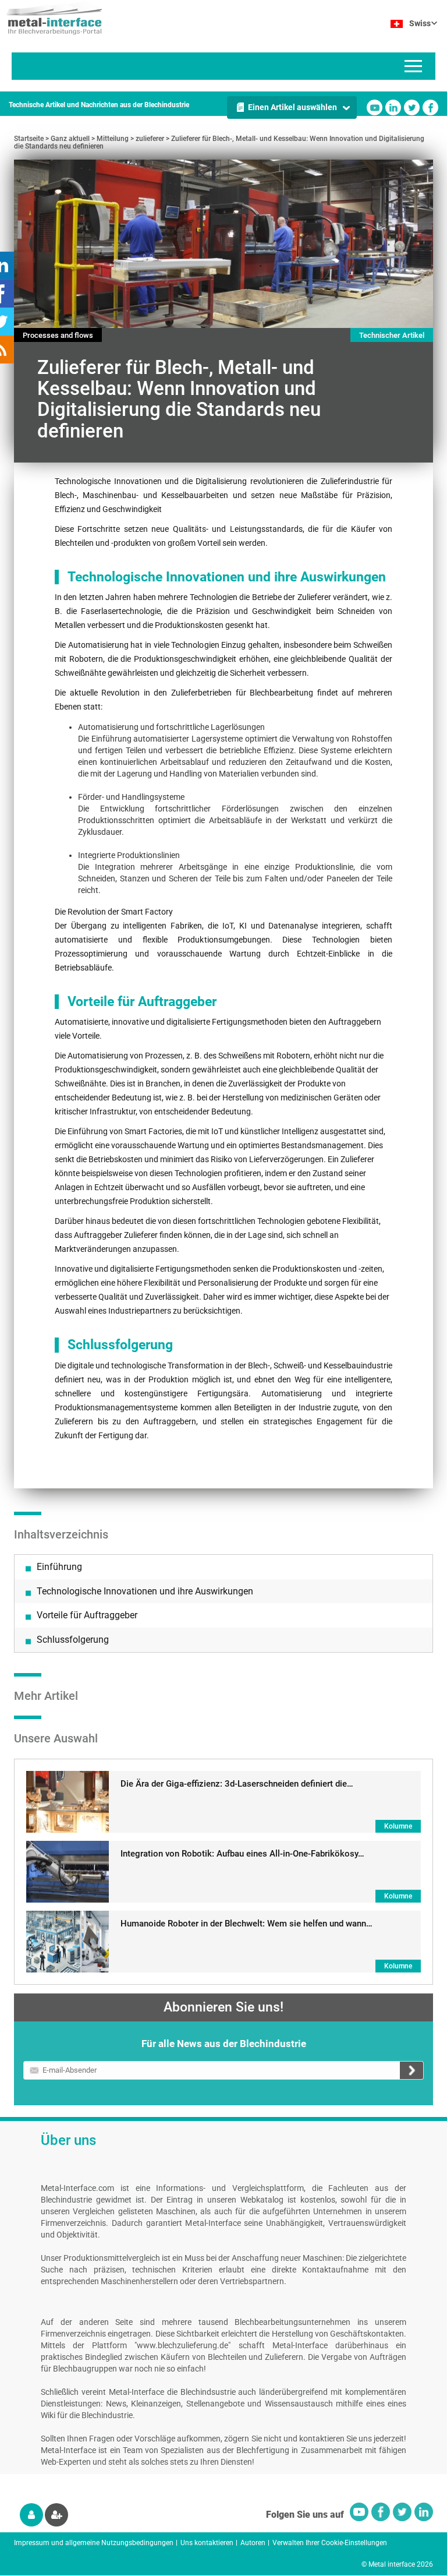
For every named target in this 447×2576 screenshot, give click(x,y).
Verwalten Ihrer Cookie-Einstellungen (330, 2543)
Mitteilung (113, 139)
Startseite (29, 139)
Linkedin (393, 107)
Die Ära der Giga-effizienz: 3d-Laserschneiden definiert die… (237, 1784)
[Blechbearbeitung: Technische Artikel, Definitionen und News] (51, 17)
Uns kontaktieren (207, 2543)
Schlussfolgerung (73, 1640)
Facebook (430, 107)
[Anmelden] (31, 2515)
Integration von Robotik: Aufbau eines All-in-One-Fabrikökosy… (242, 1854)
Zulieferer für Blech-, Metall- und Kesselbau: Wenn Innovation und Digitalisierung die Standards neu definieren (219, 142)
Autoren (253, 2543)
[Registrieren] (56, 2515)
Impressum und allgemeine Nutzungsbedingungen (94, 2543)
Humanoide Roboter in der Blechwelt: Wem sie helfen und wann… (246, 1924)
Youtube (375, 107)
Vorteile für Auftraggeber (87, 1615)
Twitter (412, 107)
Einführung (59, 1567)
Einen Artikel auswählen (292, 107)
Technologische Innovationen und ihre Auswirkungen (145, 1591)
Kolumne (398, 1826)
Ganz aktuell (70, 139)
